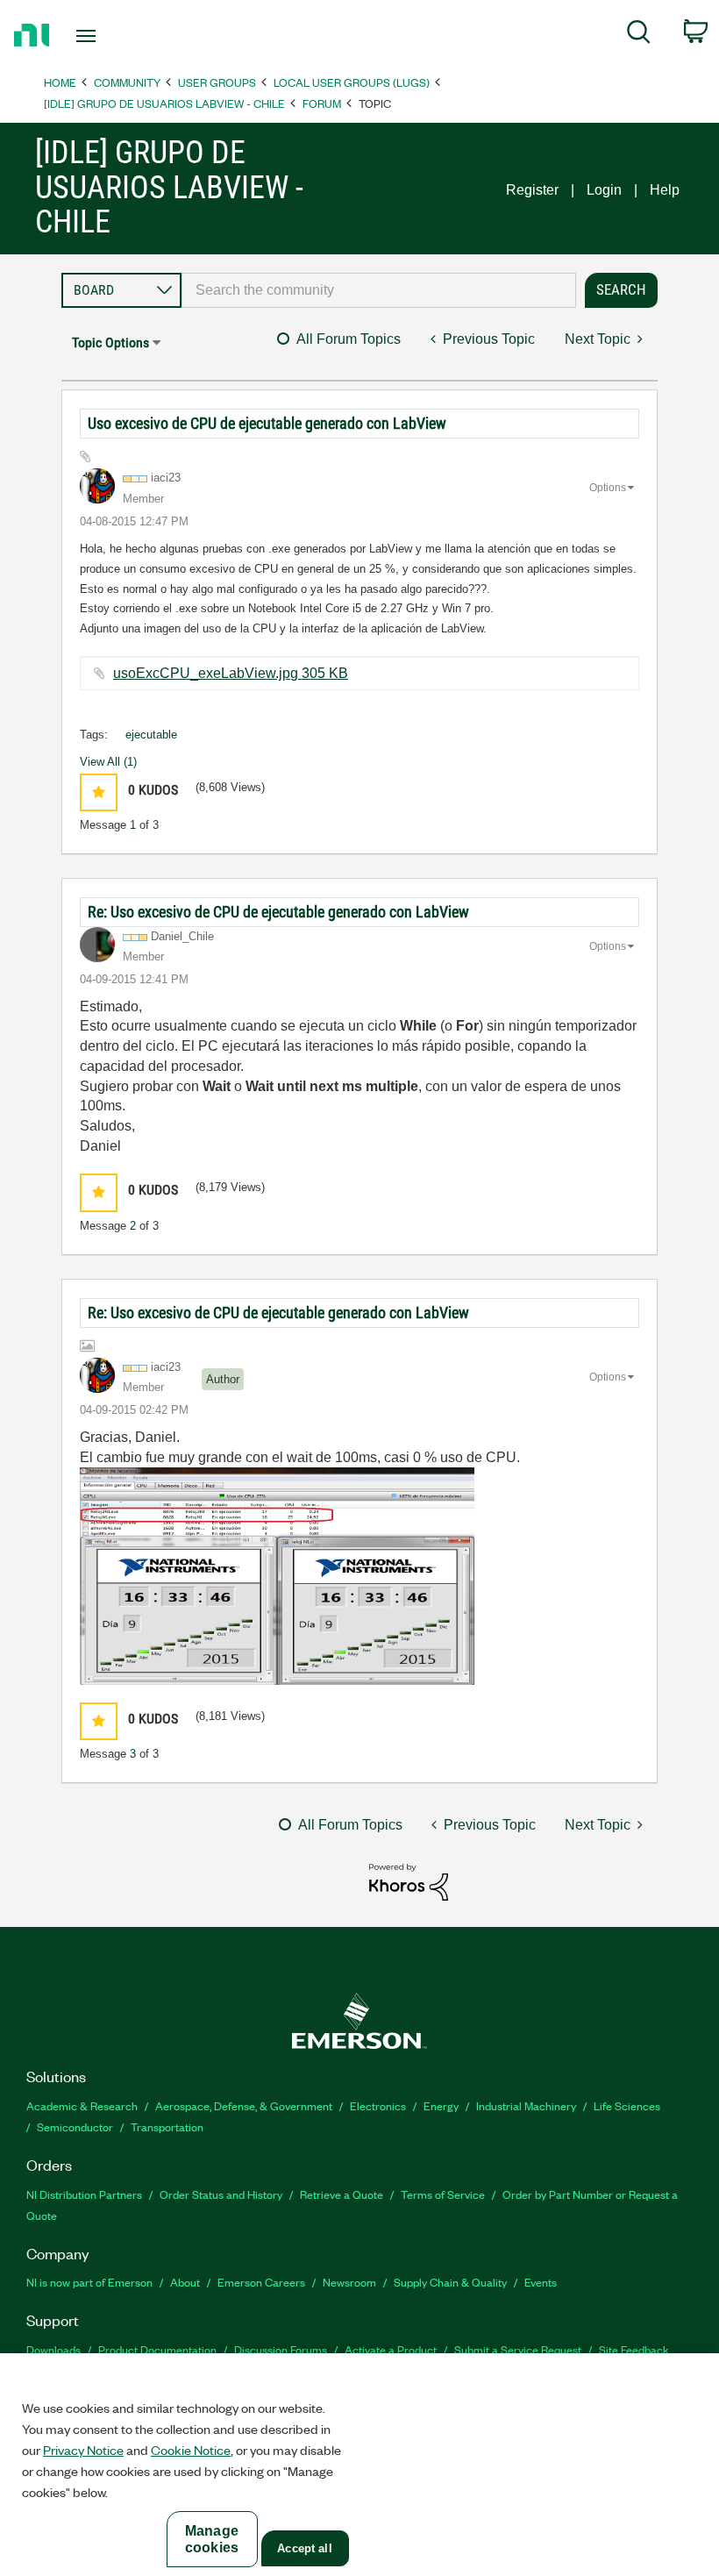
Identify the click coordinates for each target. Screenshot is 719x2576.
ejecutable (151, 735)
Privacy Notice (83, 2450)
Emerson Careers (261, 2282)
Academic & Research (82, 2105)
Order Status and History (221, 2194)
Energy (441, 2105)
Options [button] (608, 488)
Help (665, 190)
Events (541, 2282)
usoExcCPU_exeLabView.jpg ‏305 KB (231, 673)
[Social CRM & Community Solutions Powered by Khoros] (409, 1881)
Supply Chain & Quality (450, 2282)
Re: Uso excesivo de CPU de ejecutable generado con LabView (278, 912)
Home (60, 82)
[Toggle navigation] (108, 36)
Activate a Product (391, 2349)
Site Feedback (634, 2349)
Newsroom (349, 2282)
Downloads (53, 2349)
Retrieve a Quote (342, 2194)
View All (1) (108, 762)
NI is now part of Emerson (89, 2282)
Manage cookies (212, 2539)
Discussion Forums (281, 2349)
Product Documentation (157, 2349)
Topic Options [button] (110, 343)
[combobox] (379, 290)
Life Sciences (627, 2105)
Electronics (378, 2105)
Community (127, 82)
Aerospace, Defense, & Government (244, 2105)
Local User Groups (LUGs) (352, 82)
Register (532, 190)
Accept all (304, 2548)
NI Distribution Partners (84, 2194)
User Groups (217, 82)
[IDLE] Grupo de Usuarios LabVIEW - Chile (164, 103)
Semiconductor (75, 2126)
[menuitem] (639, 35)
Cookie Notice (191, 2450)
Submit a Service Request (518, 2349)
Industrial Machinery (526, 2105)
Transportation (167, 2126)
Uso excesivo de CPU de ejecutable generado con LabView (267, 423)
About (185, 2282)
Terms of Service (443, 2194)
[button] (99, 792)
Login (604, 190)
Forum (322, 103)
